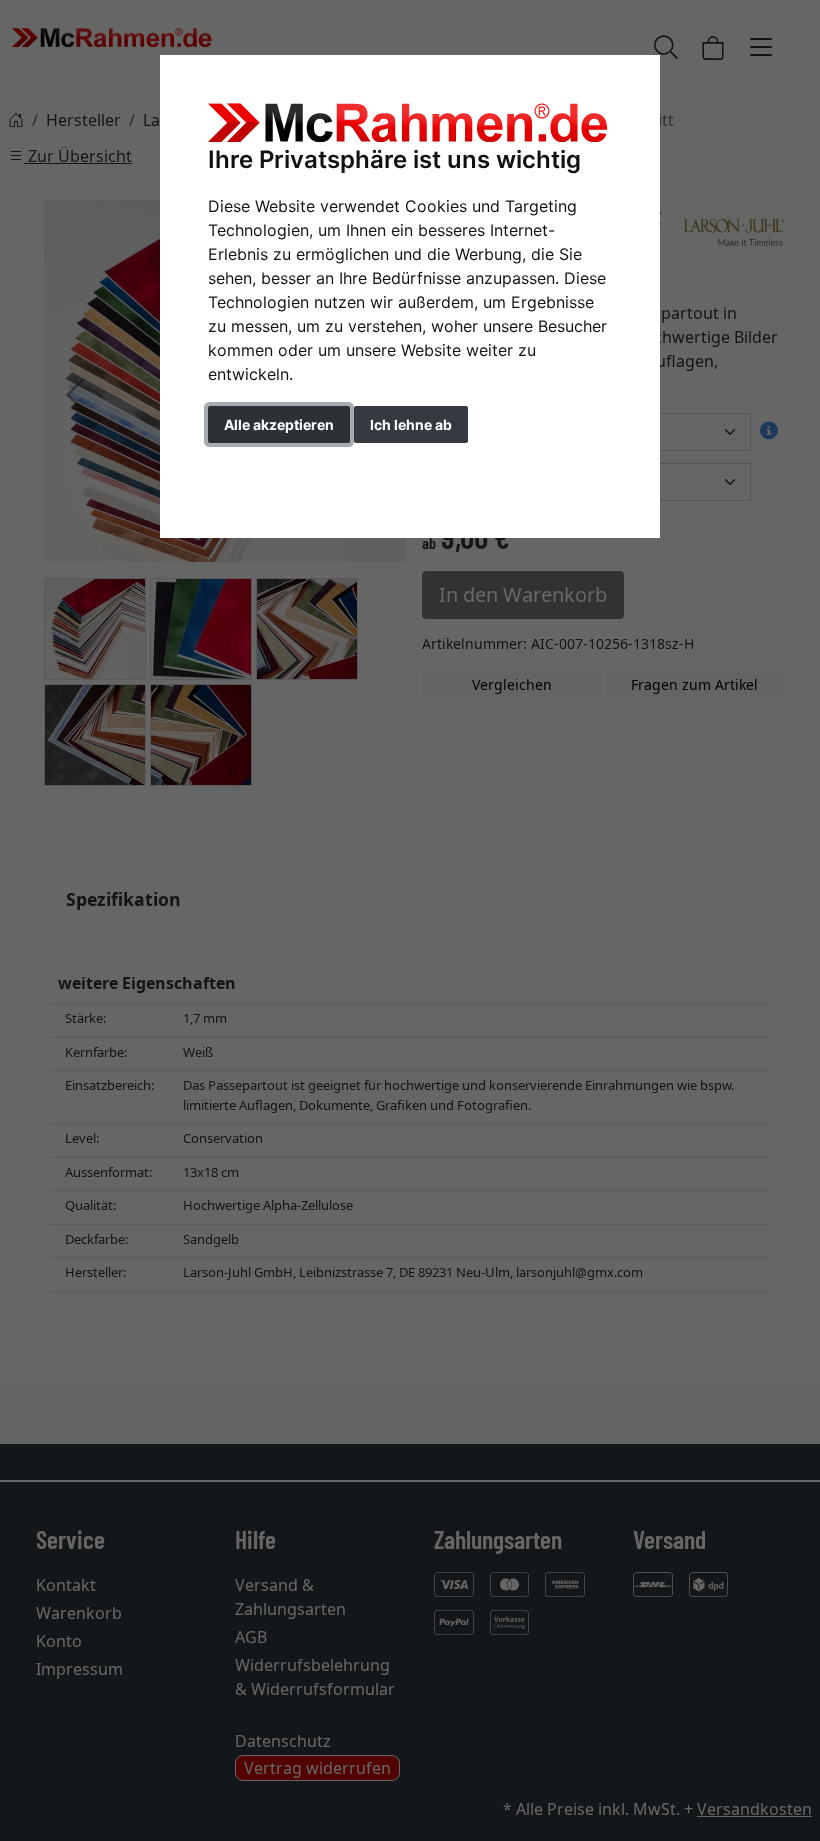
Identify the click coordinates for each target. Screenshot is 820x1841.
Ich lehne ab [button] (411, 424)
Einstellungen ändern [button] (298, 466)
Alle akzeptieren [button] (279, 424)
